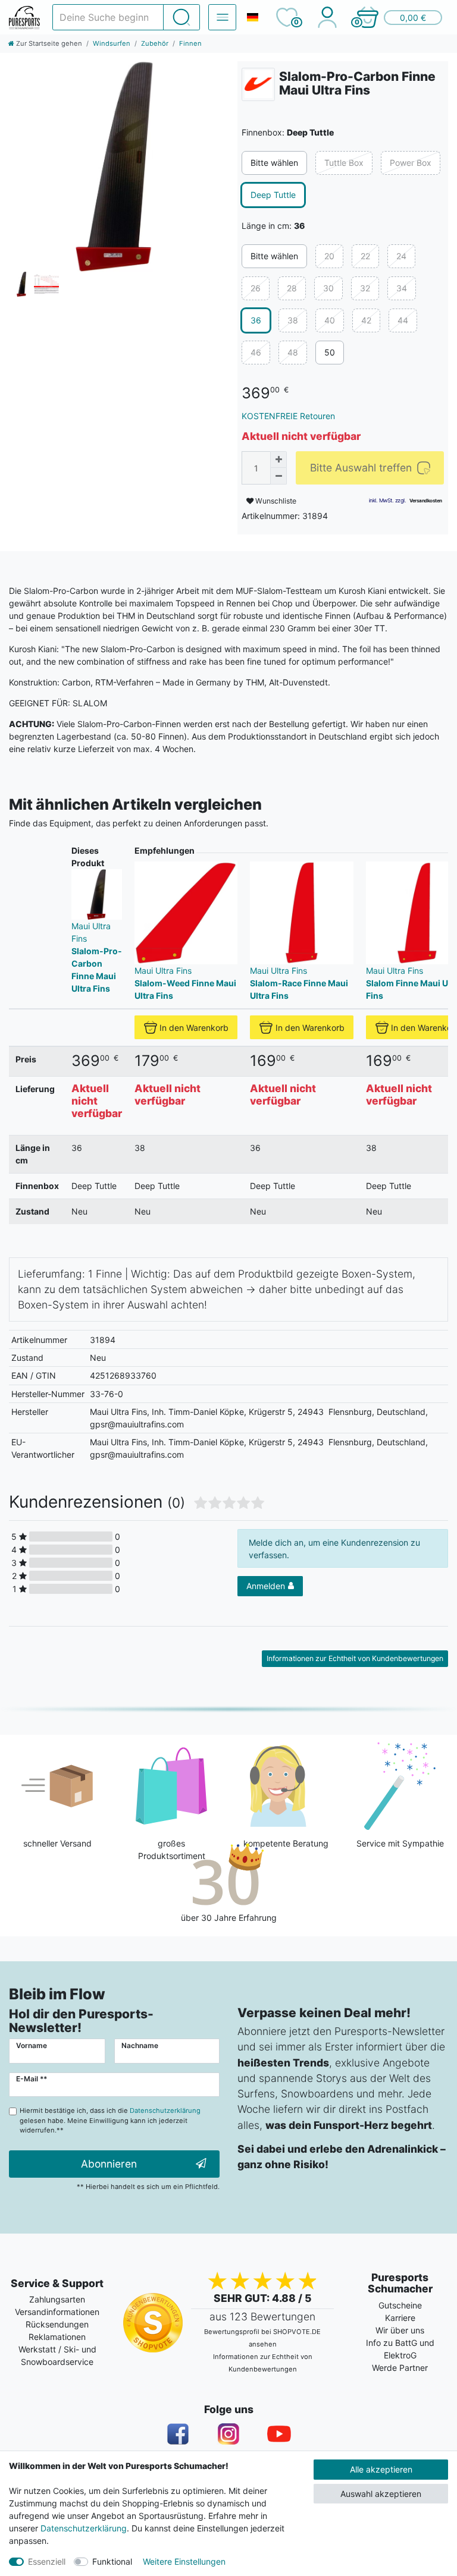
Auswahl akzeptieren (381, 2494)
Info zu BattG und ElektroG (400, 2349)
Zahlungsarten (57, 2299)
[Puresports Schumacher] (24, 18)
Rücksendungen (57, 2324)
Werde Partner (400, 2368)
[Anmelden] (327, 17)
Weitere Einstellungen (184, 2561)
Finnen (190, 43)
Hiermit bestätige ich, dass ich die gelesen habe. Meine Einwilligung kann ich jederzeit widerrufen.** (110, 2121)
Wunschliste (275, 501)
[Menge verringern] (278, 476)
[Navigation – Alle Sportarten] (222, 17)
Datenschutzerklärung (84, 2528)
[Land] (252, 17)
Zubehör (155, 43)
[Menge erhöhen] (278, 460)
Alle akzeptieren (381, 2469)
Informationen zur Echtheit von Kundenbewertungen (355, 1658)
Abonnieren (109, 2164)
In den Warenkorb (194, 1028)
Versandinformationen (57, 2312)
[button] (399, 17)
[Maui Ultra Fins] (258, 84)
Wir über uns (400, 2330)
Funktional (112, 2561)
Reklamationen (57, 2337)
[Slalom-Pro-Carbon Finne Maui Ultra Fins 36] (114, 166)
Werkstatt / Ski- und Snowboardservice (57, 2355)
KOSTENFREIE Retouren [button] (288, 416)
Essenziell (47, 2561)
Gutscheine (400, 2305)
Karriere (400, 2318)
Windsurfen (112, 43)
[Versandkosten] (426, 501)
